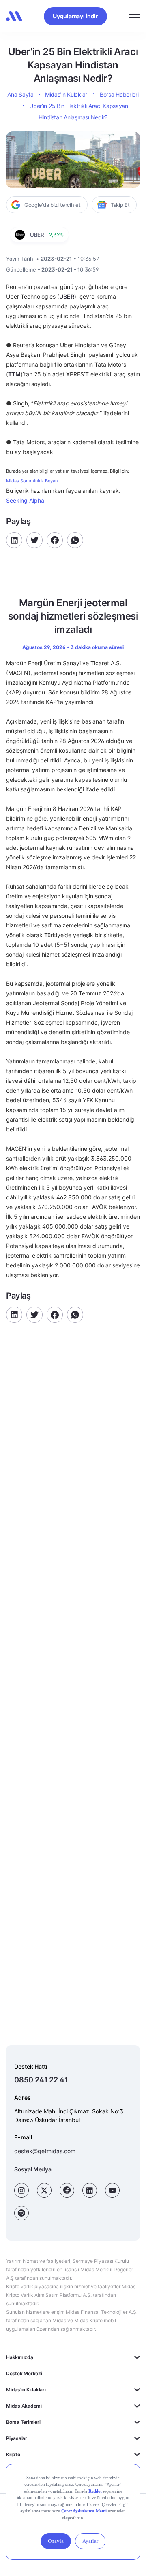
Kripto (13, 2454)
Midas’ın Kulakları (67, 94)
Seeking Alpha (25, 500)
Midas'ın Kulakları (26, 2390)
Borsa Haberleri (119, 94)
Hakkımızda (20, 2357)
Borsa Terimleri (23, 2422)
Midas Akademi (24, 2406)
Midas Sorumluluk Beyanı (32, 481)
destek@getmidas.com (45, 2151)
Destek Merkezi (24, 2373)
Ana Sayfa (20, 94)
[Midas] (14, 16)
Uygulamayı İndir (75, 16)
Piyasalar (17, 2438)
